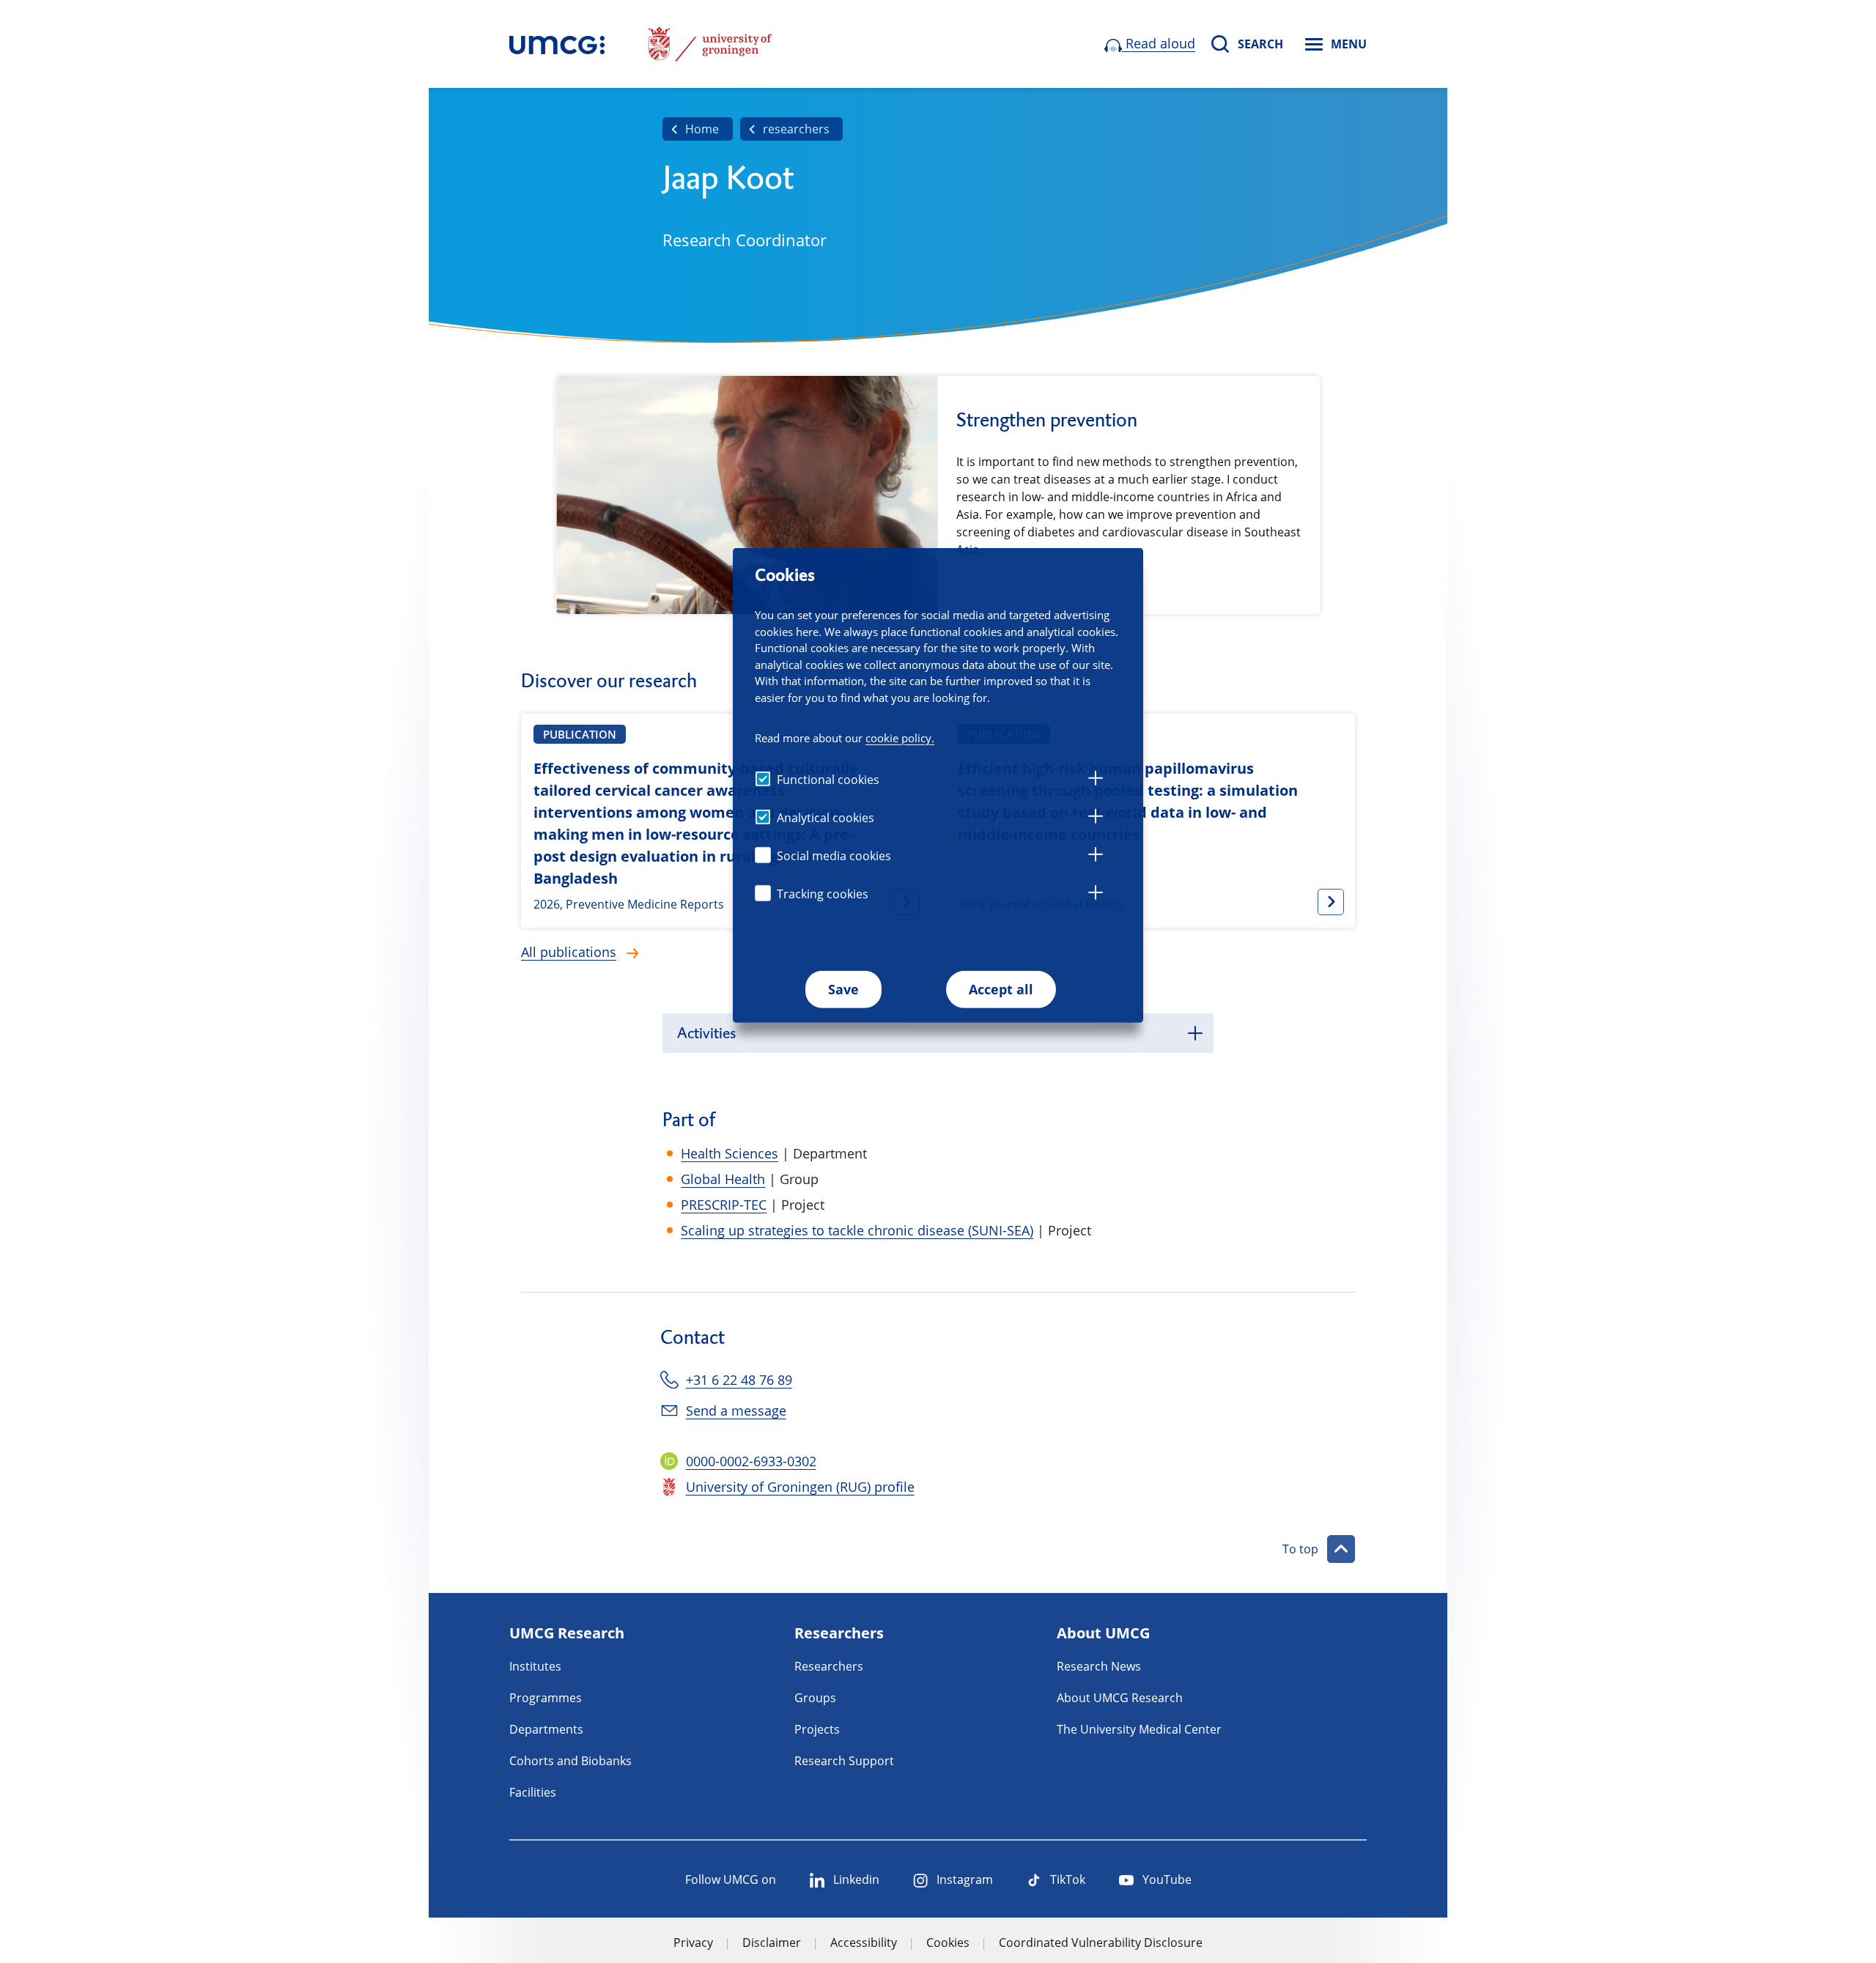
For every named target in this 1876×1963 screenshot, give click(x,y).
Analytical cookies (826, 818)
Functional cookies (828, 780)
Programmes (546, 1698)
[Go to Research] (557, 44)
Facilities (533, 1792)
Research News (1099, 1666)
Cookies (948, 1942)
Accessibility (864, 1942)
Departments (546, 1729)
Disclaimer (772, 1942)
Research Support (844, 1761)
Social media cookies (834, 856)
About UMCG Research (1120, 1698)
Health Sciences (730, 1153)
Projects (817, 1729)
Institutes (535, 1666)
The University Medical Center (1139, 1729)
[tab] (1096, 780)
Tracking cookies (823, 894)
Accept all (1001, 989)
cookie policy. (900, 737)
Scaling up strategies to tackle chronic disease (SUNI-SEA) (857, 1230)
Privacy (693, 1942)
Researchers (829, 1666)
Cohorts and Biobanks (570, 1761)
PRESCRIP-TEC (724, 1205)
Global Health (723, 1179)
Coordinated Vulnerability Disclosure (1101, 1942)
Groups (815, 1698)
